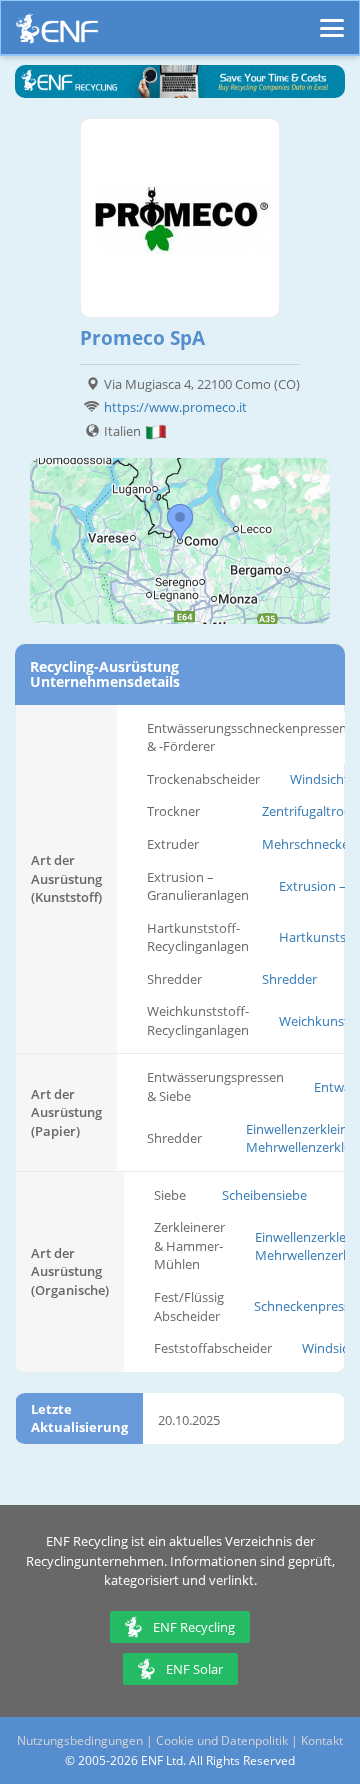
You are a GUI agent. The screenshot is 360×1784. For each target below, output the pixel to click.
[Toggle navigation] (332, 19)
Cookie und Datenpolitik (222, 1740)
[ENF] (57, 33)
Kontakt (322, 1740)
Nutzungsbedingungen (80, 1740)
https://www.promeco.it (175, 407)
